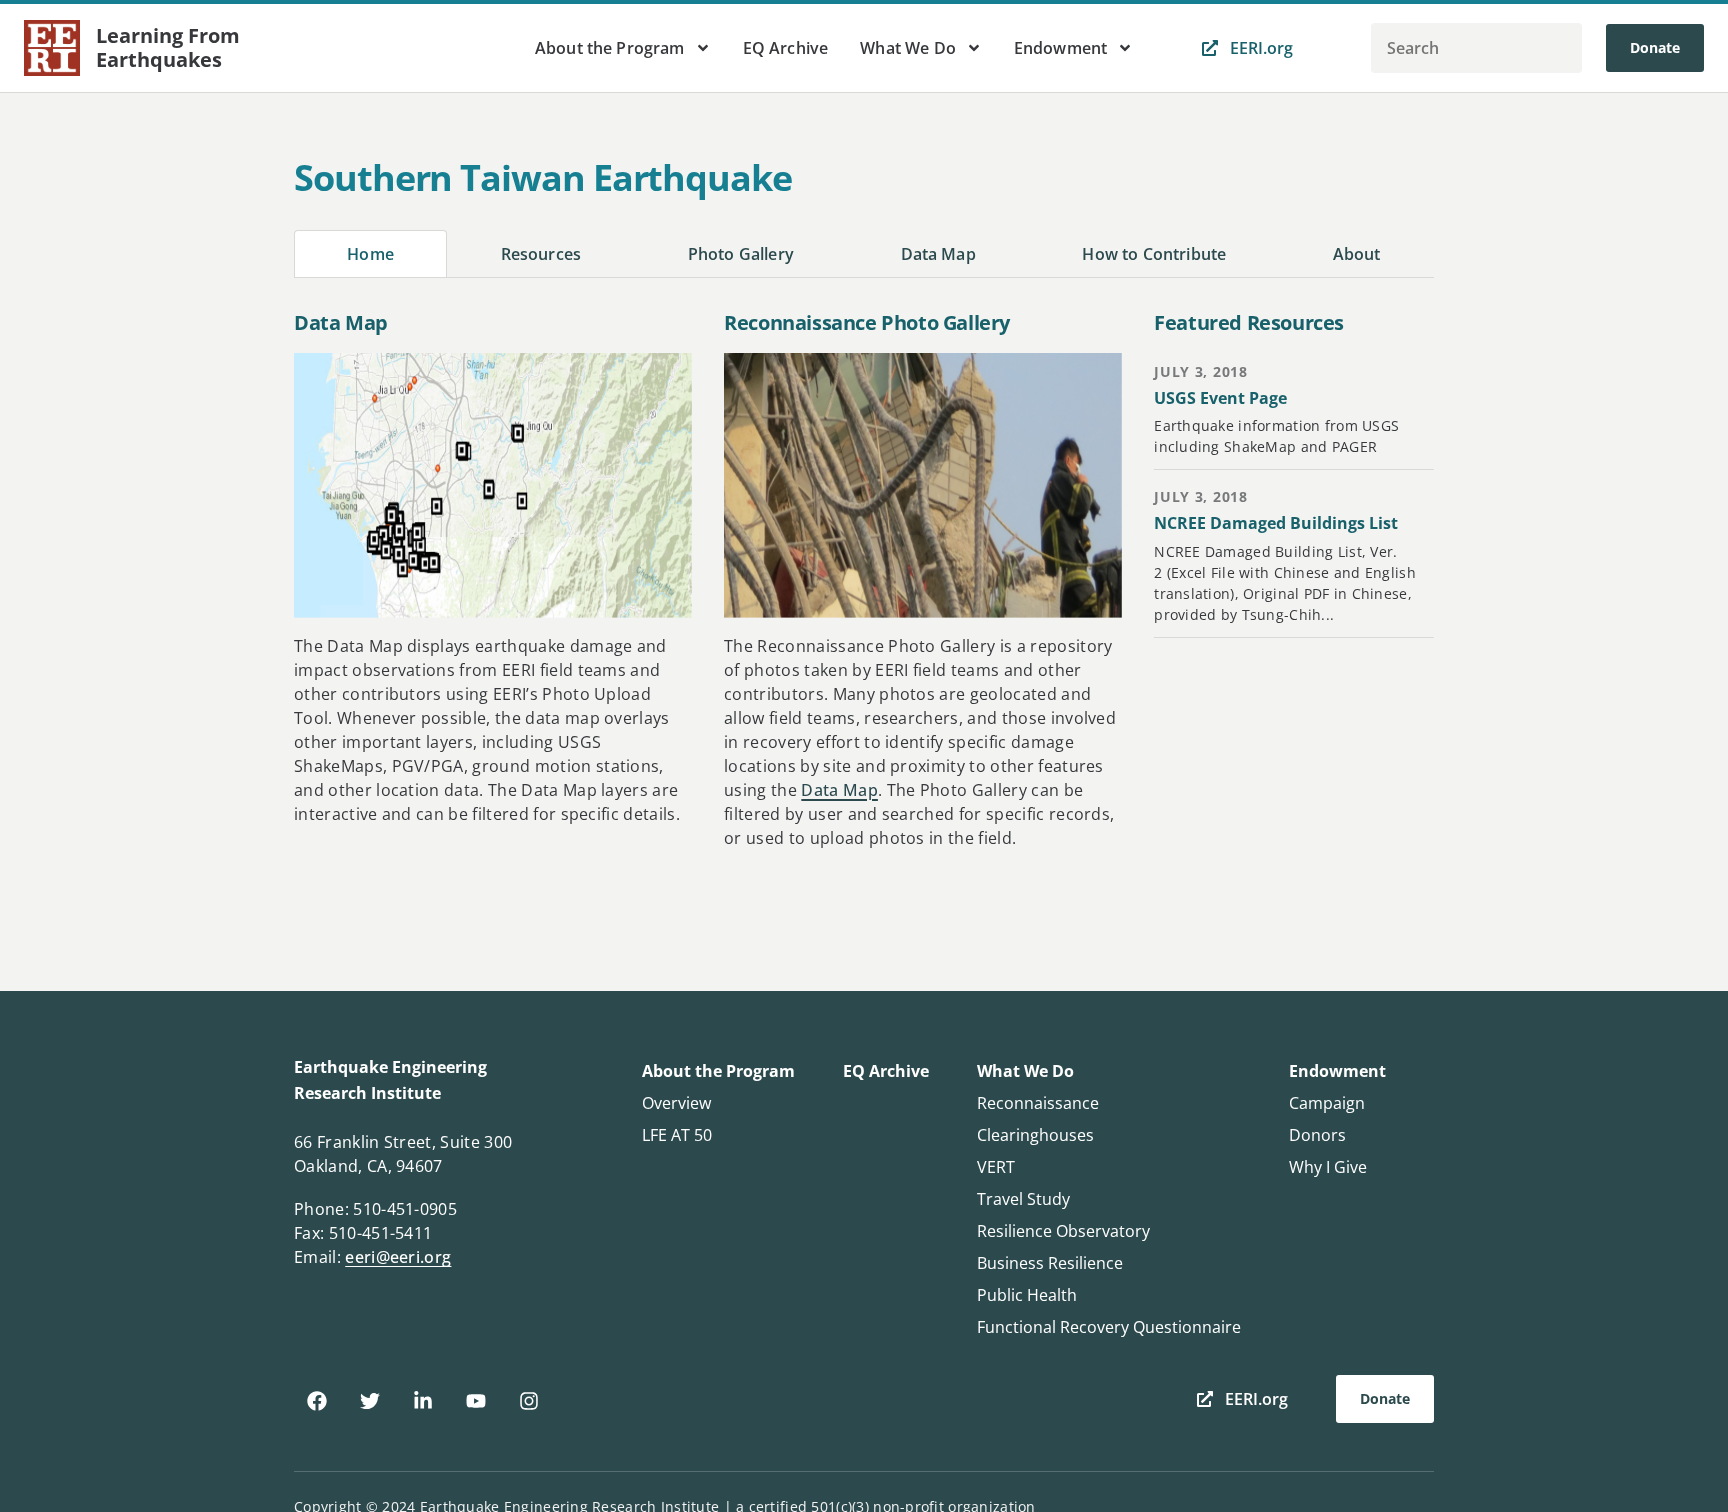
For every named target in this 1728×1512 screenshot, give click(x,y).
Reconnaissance (1038, 1103)
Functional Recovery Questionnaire (1109, 1327)
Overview (676, 1103)
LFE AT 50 (677, 1135)
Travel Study (1023, 1199)
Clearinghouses (1035, 1135)
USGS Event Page (1220, 398)
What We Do (908, 48)
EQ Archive (786, 48)
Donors (1317, 1135)
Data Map (839, 790)
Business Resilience (1050, 1263)
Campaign (1327, 1103)
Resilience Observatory (1063, 1231)
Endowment (1060, 48)
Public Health (1027, 1295)
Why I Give (1328, 1167)
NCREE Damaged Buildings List (1276, 523)
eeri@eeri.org (398, 1257)
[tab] (370, 253)
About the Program (610, 48)
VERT (996, 1167)
